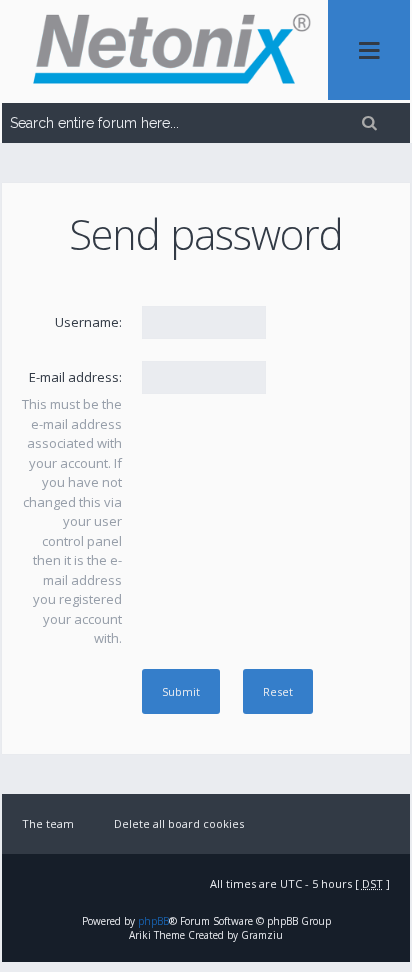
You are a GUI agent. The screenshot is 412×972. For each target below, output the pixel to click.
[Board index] (165, 51)
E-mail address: (75, 377)
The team (48, 823)
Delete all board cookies (179, 823)
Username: (88, 322)
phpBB (153, 921)
